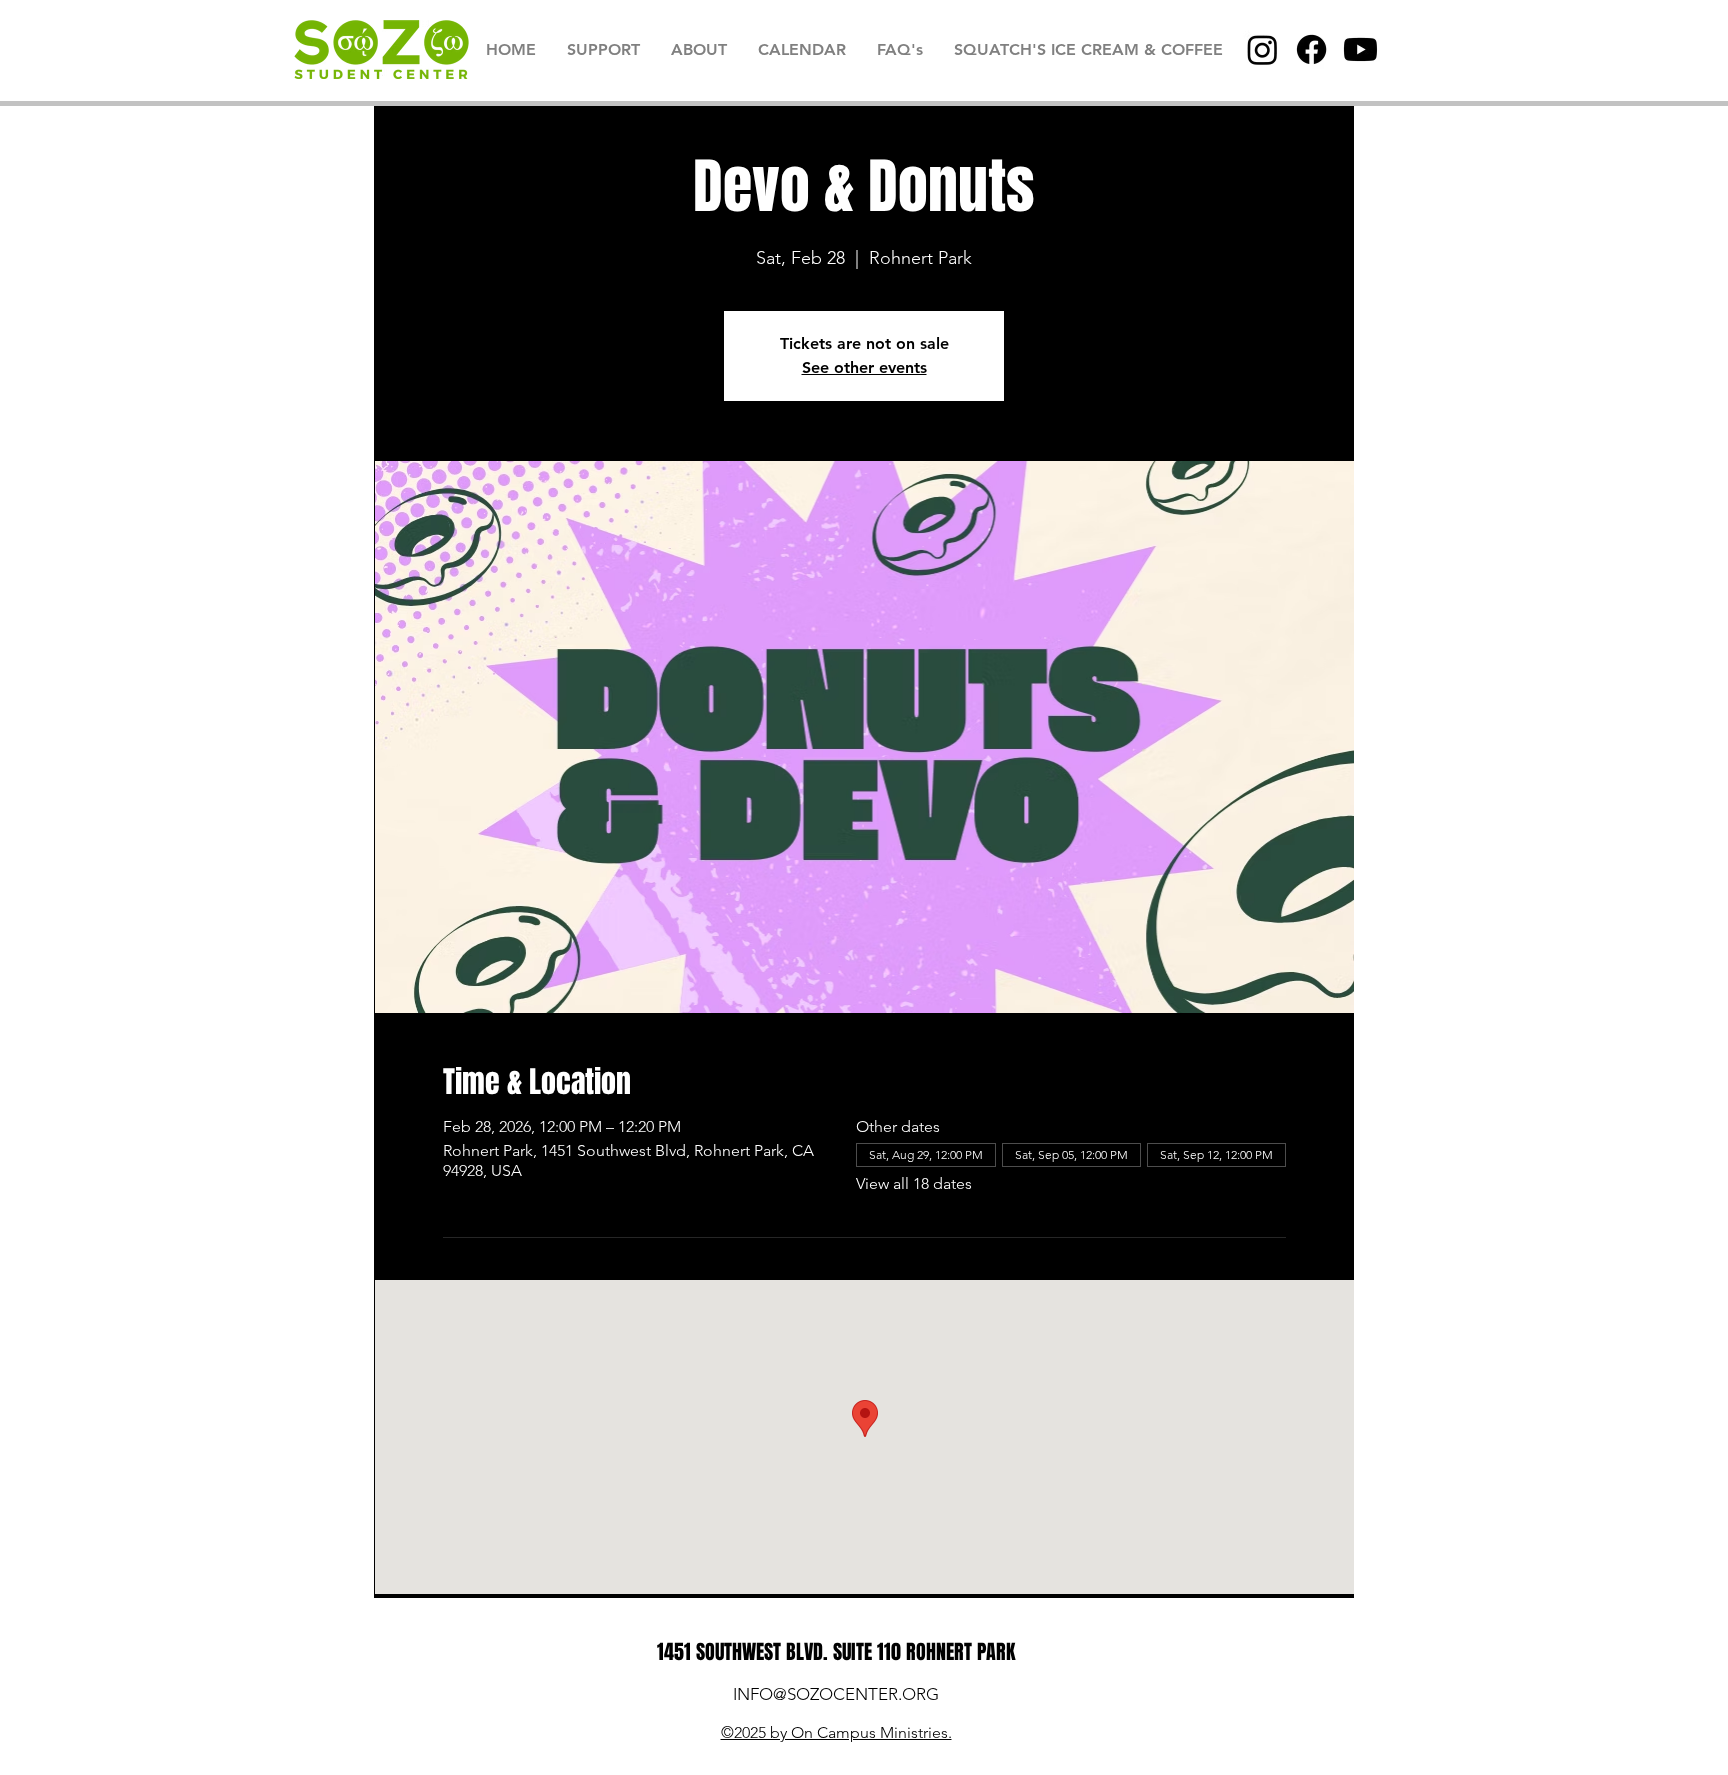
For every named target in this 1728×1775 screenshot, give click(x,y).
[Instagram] (1262, 49)
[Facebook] (1311, 49)
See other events (864, 367)
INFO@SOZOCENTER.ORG (836, 1694)
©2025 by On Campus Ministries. (836, 1732)
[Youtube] (1360, 49)
